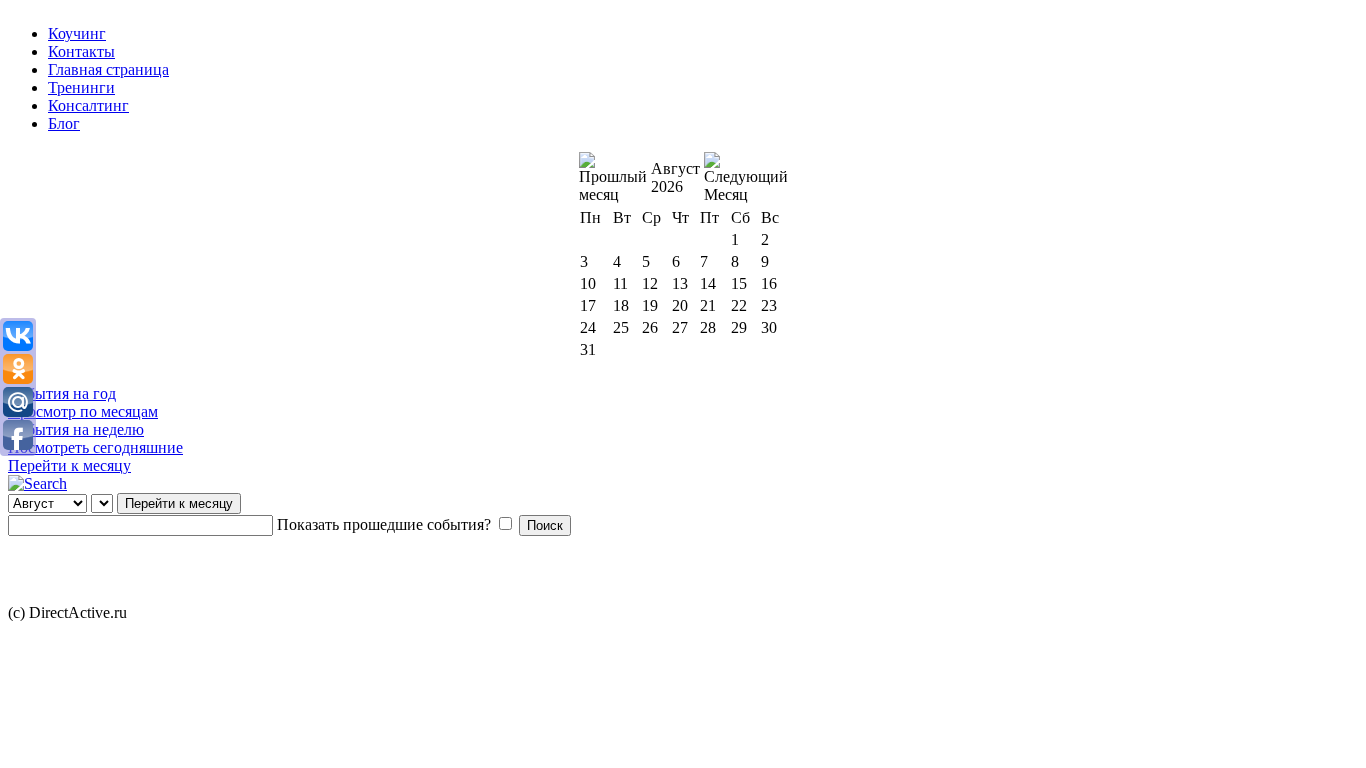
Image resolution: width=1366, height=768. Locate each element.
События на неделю (76, 429)
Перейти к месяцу (69, 465)
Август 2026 (675, 177)
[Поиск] (37, 483)
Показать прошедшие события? (384, 524)
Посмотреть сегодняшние (95, 447)
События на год (62, 393)
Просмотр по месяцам (83, 411)
